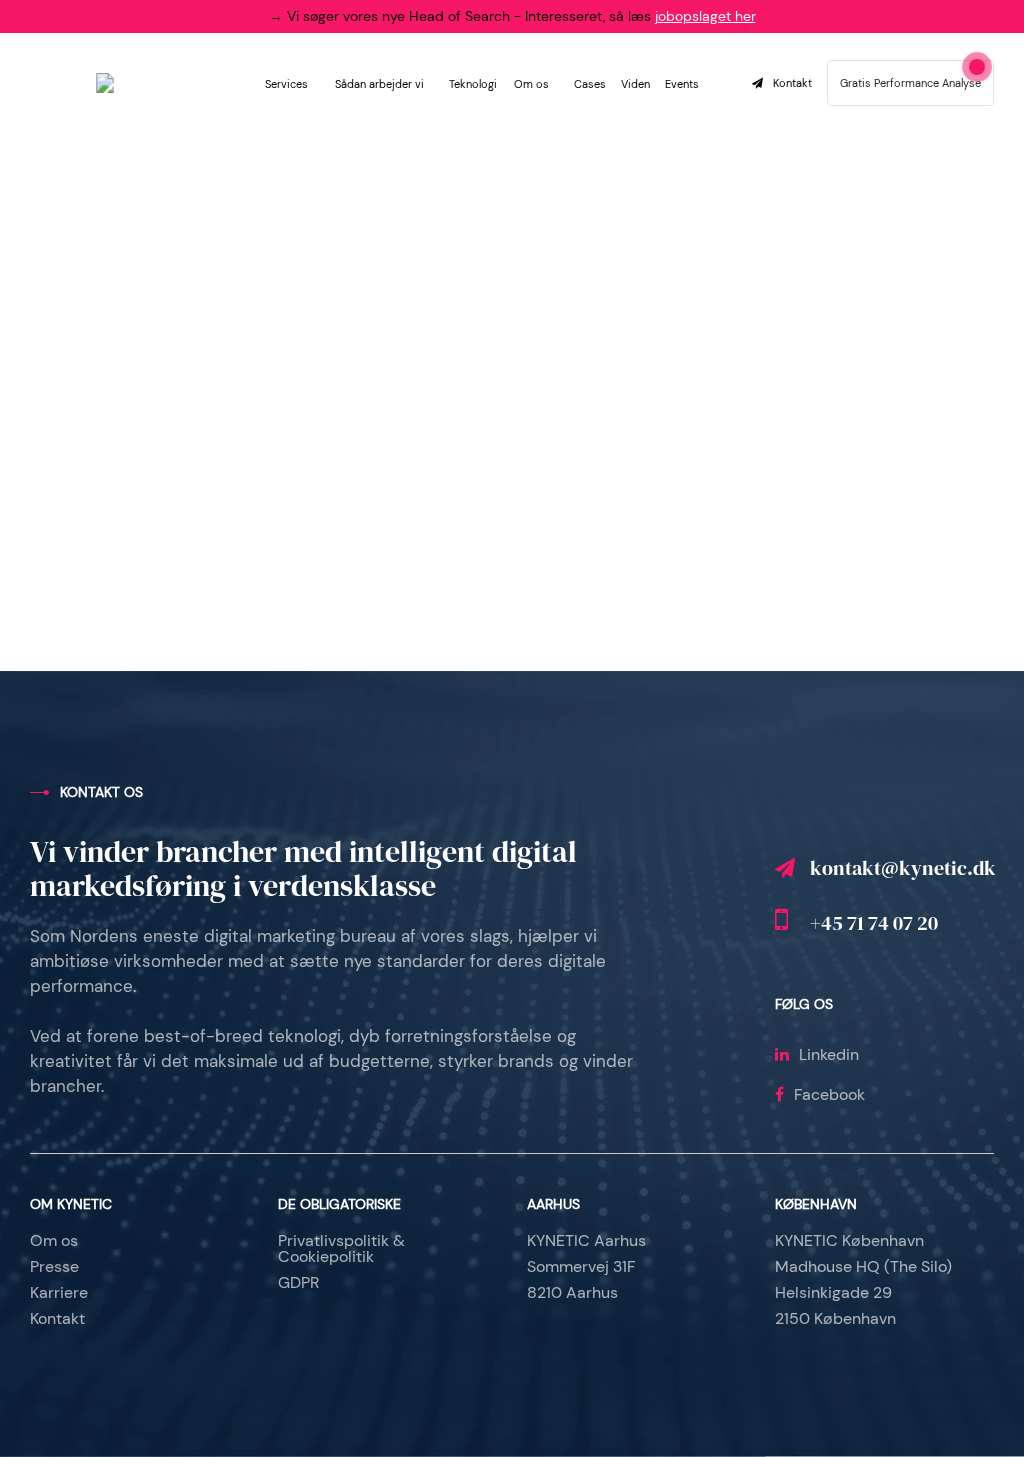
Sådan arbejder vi (379, 84)
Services (286, 84)
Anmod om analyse (615, 634)
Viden (635, 84)
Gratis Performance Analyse (910, 83)
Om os (531, 84)
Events (682, 84)
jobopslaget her (705, 16)
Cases (590, 84)
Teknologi (473, 84)
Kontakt (792, 83)
